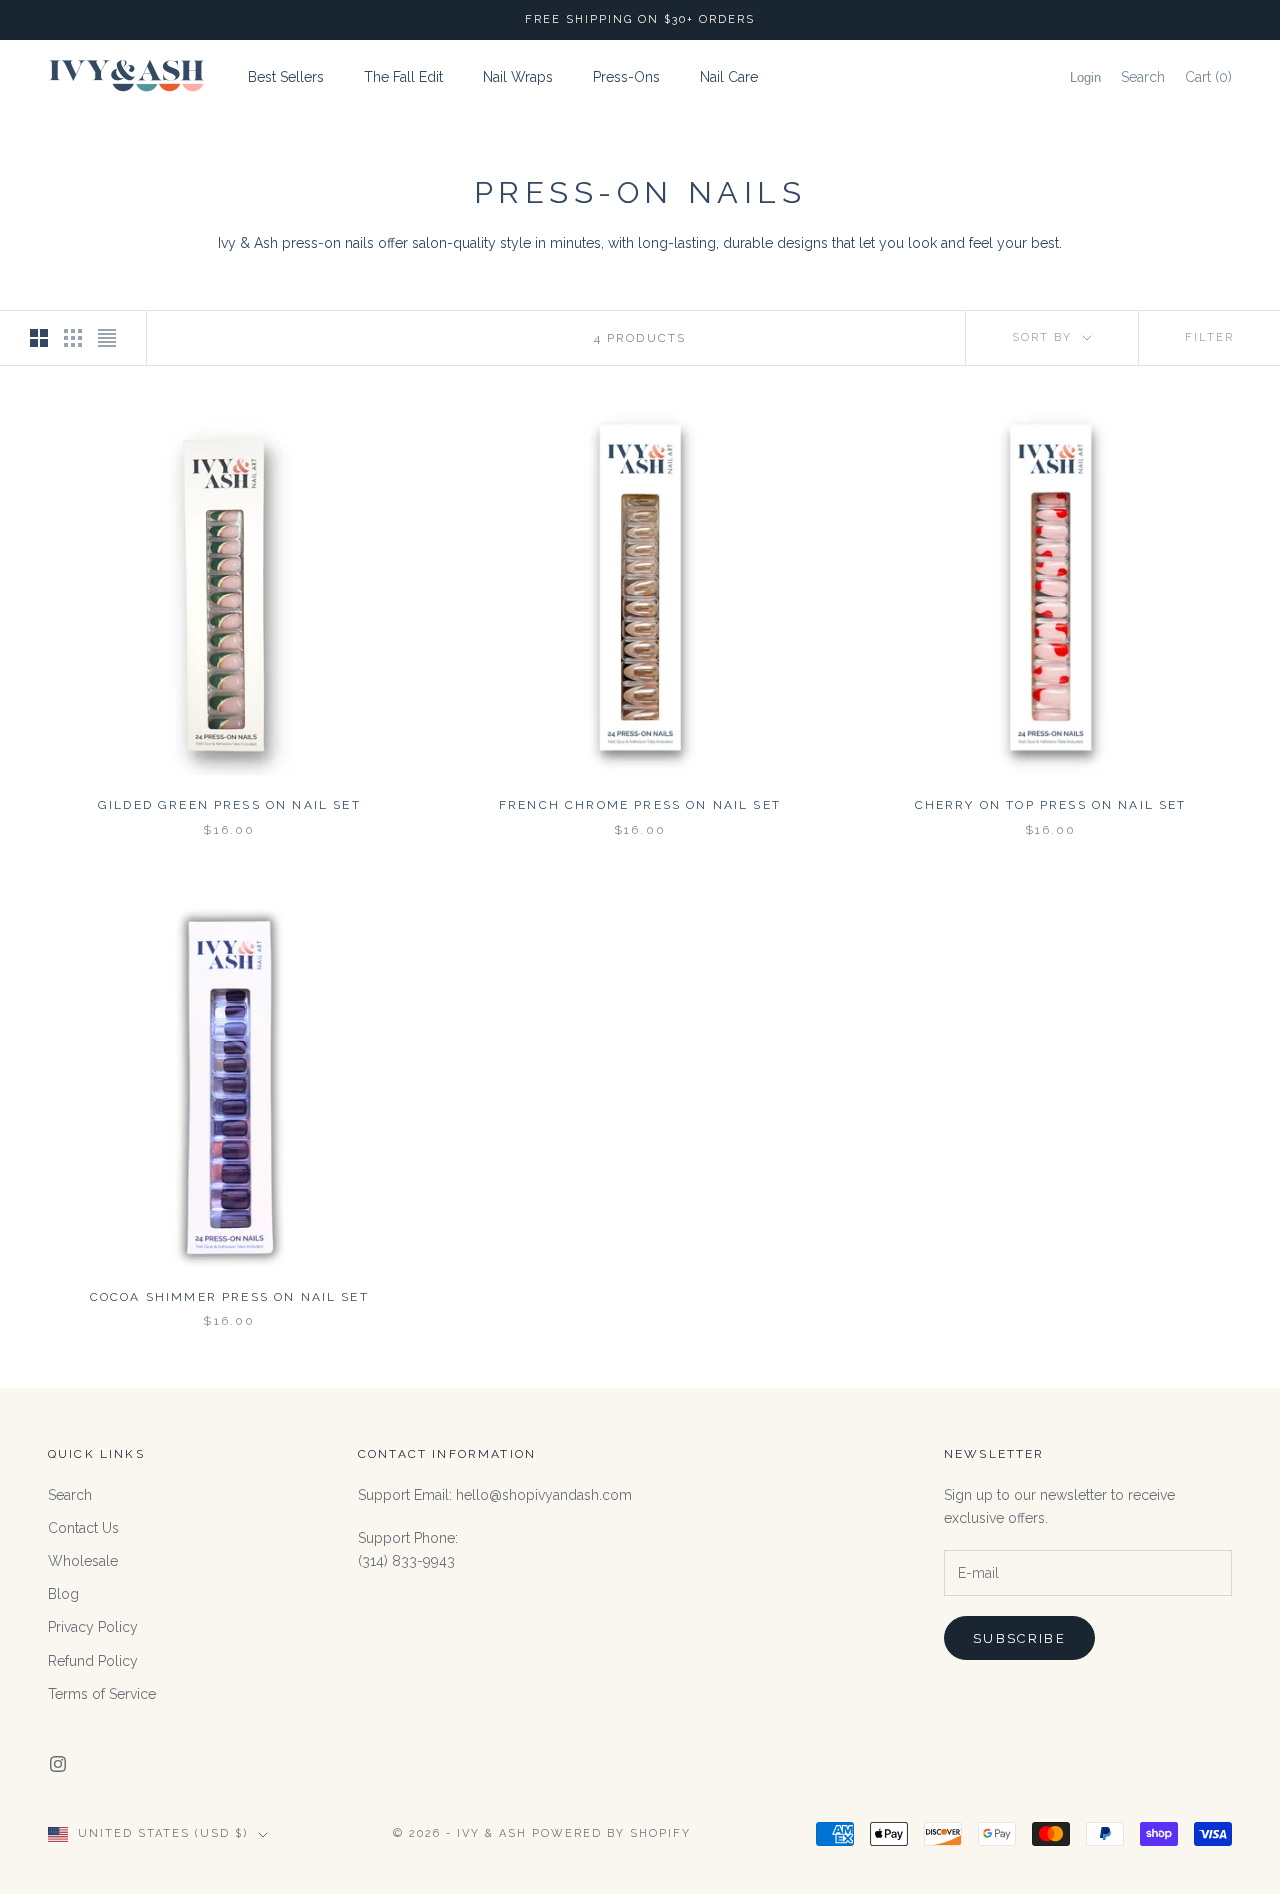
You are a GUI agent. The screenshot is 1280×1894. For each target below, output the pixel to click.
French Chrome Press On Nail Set (640, 805)
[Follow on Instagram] (58, 1764)
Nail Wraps (518, 77)
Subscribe (1019, 1638)
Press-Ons (626, 77)
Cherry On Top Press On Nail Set (1051, 805)
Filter (1209, 337)
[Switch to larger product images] (39, 338)
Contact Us (83, 1528)
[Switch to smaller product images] (73, 338)
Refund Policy (93, 1661)
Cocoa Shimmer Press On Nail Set (229, 1297)
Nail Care (729, 77)
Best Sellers (286, 77)
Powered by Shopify (611, 1833)
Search (70, 1495)
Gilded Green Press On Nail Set (229, 805)
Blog (63, 1594)
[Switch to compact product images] (107, 338)
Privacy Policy (93, 1627)
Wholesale (83, 1561)
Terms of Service (102, 1694)
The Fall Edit (403, 77)
